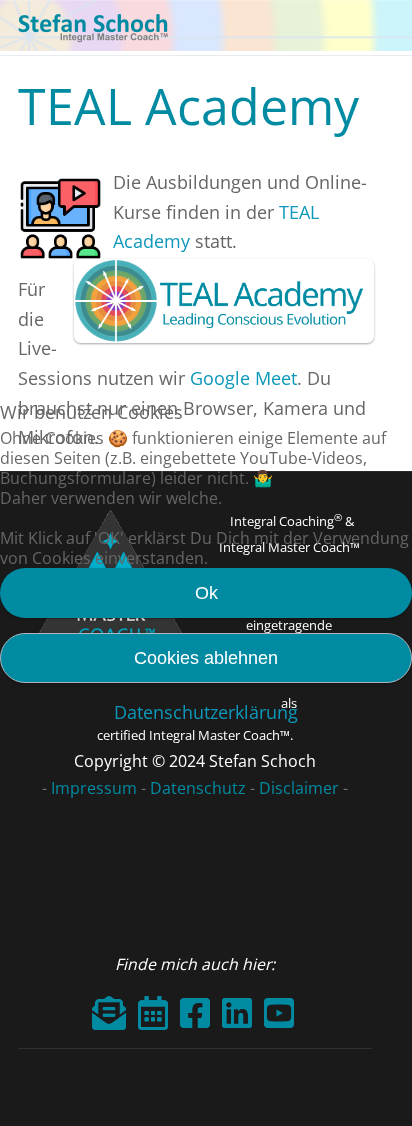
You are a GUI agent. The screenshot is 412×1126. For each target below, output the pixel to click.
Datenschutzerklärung (206, 712)
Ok (206, 593)
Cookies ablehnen (206, 658)
